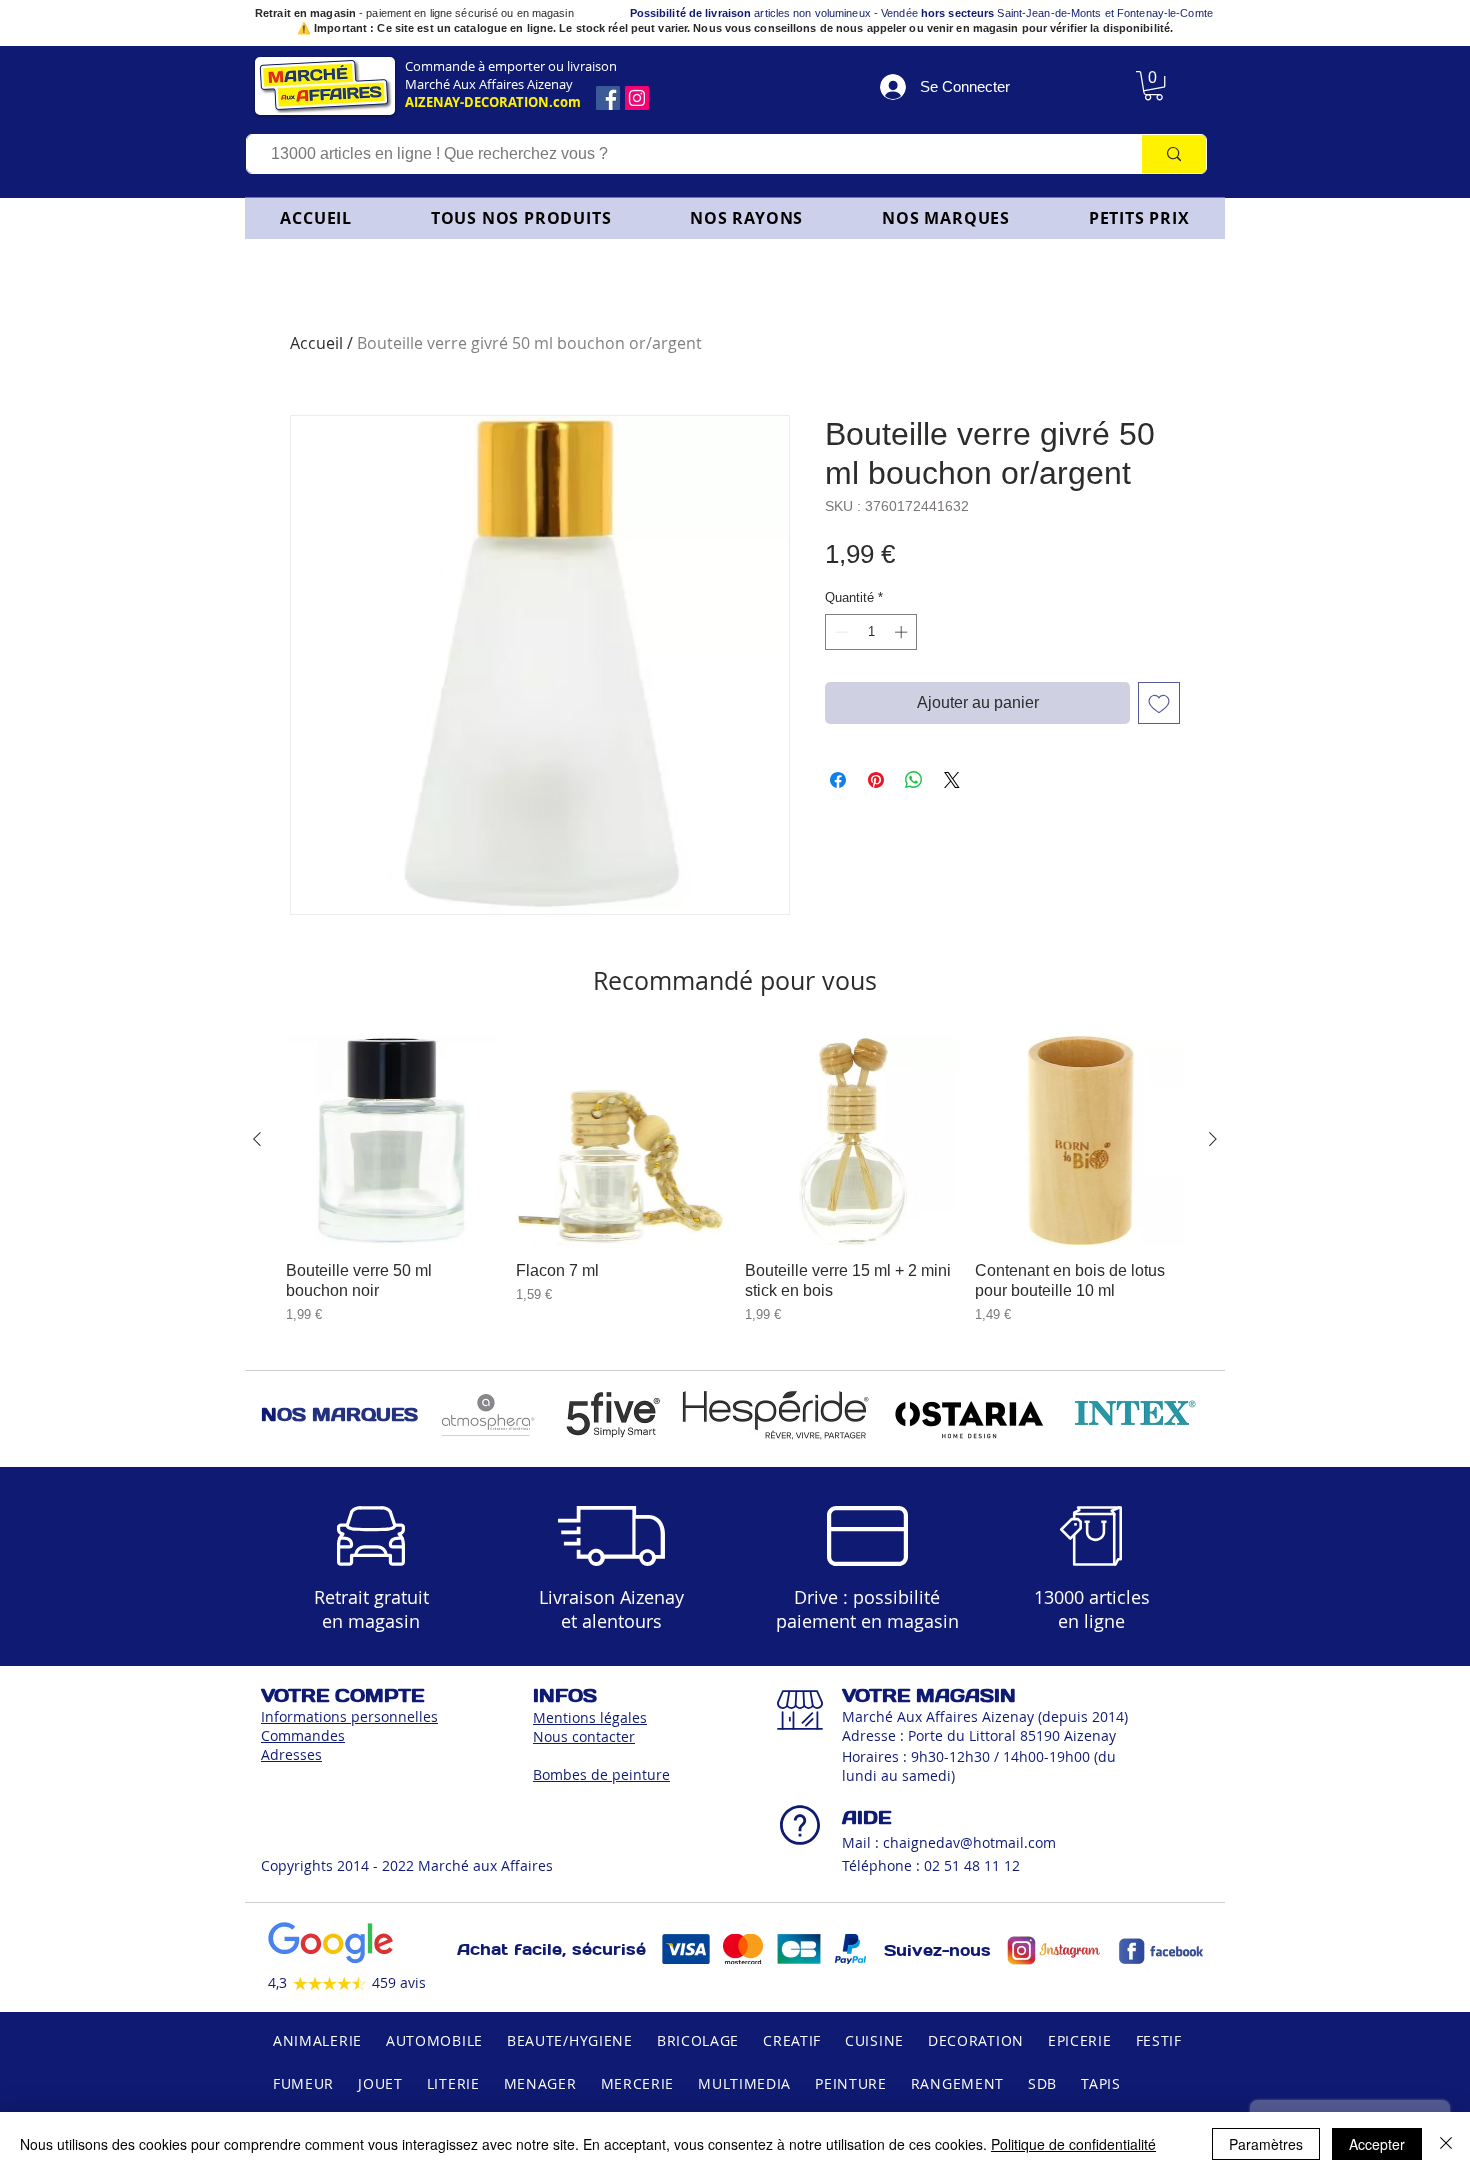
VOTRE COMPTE (342, 1695)
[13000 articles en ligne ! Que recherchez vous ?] (1173, 154)
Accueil (316, 343)
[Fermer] (1446, 2144)
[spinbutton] (871, 632)
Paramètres (1266, 2144)
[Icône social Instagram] (637, 98)
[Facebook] (608, 98)
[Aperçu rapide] (391, 1140)
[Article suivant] (1213, 1139)
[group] (735, 1179)
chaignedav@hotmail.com (969, 1842)
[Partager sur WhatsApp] (914, 780)
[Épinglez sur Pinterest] (876, 780)
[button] (747, 218)
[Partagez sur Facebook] (838, 780)
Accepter (1377, 2144)
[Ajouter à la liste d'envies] (1159, 703)
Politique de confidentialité (1073, 2144)
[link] (1153, 85)
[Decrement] (840, 632)
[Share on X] (952, 780)
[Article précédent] (257, 1139)
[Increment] (903, 632)
